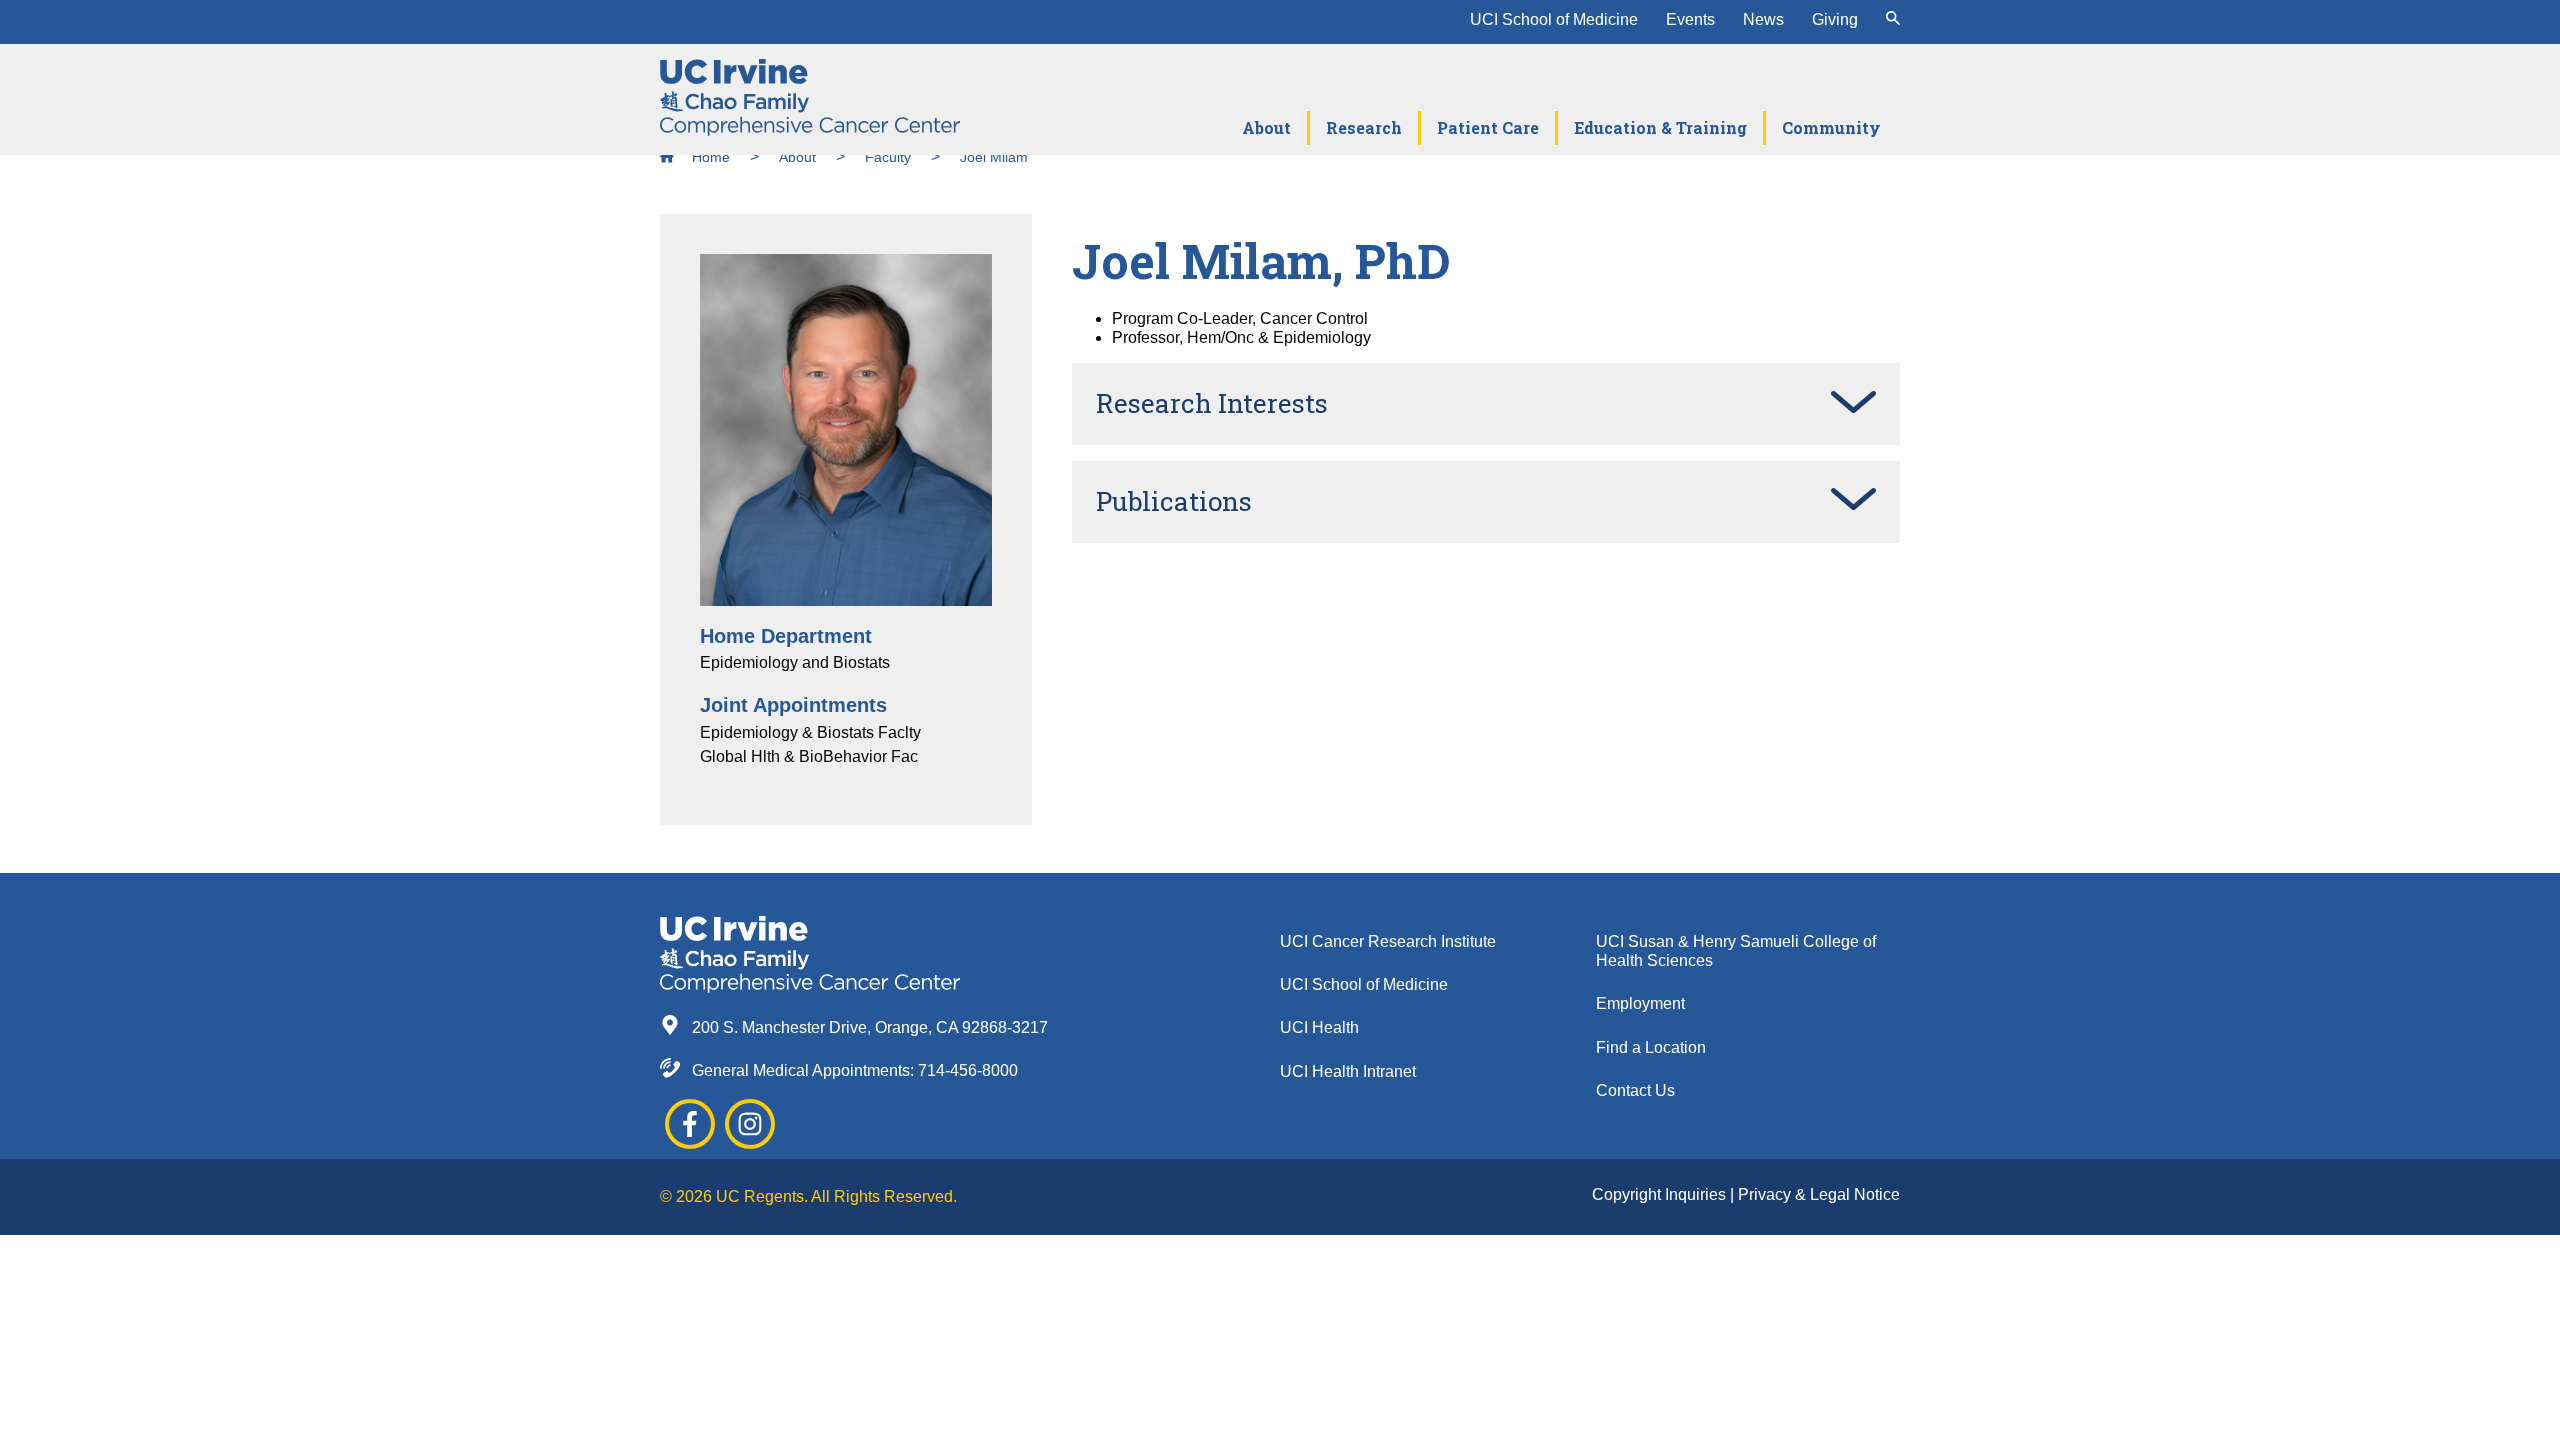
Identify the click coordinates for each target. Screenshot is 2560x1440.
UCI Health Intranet (1348, 1071)
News (1763, 19)
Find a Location (1651, 1047)
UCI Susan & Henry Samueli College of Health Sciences (1736, 951)
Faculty (888, 157)
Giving (1835, 19)
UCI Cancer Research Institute (1388, 941)
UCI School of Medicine (1554, 19)
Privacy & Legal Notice (1819, 1194)
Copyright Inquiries (1661, 1194)
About (797, 157)
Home (709, 157)
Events (1690, 19)
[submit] (1893, 20)
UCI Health (1319, 1027)
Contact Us (1635, 1090)
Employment (1640, 1003)
